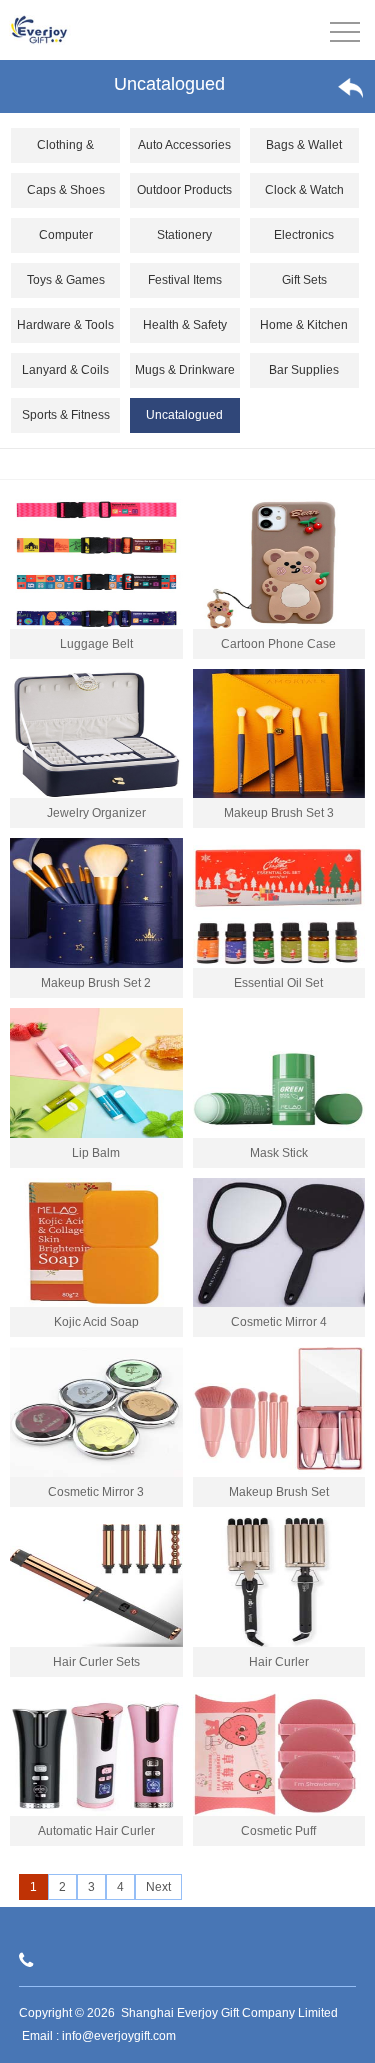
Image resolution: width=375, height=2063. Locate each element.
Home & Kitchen (304, 325)
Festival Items (185, 280)
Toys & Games (66, 280)
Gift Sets (304, 280)
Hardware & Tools (65, 325)
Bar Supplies (304, 370)
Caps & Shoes (66, 190)
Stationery (184, 235)
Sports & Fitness (66, 415)
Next (158, 1887)
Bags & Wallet (304, 145)
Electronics (304, 235)
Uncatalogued (184, 415)
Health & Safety (185, 325)
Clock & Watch (304, 190)
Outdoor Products (184, 190)
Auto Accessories (184, 145)
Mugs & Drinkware (185, 370)
